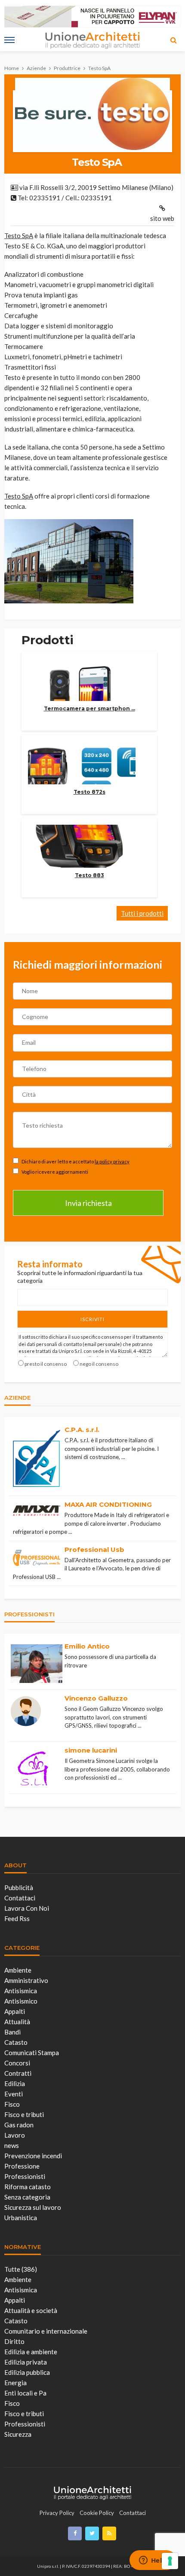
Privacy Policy (57, 2513)
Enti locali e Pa (25, 2393)
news (12, 2145)
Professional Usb (94, 1550)
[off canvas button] (9, 40)
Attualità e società (31, 2310)
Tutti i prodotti (142, 913)
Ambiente (18, 1970)
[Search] (173, 40)
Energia (15, 2383)
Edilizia (15, 2083)
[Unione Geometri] (92, 2491)
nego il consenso (99, 1364)
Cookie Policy (97, 2513)
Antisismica (21, 1991)
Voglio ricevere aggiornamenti (54, 1172)
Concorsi (17, 2063)
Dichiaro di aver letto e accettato (75, 1161)
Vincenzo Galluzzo (96, 1698)
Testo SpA (19, 236)
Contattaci (20, 1898)
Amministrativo (26, 1980)
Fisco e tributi (24, 2114)
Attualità (17, 2022)
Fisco (12, 2104)
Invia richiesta (88, 1203)
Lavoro (15, 2135)
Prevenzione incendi (33, 2156)
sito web (162, 218)
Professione (22, 2166)
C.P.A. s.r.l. (82, 1430)
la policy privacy (112, 1161)
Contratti (18, 2073)
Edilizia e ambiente (31, 2352)
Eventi (14, 2094)
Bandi (12, 2032)
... (123, 1457)
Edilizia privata (26, 2362)
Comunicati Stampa (32, 2053)
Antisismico (21, 2001)
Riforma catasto (28, 2187)
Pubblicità (19, 1888)
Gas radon (19, 2125)
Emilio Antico (87, 1646)
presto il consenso (46, 1364)
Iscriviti (92, 1319)
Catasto (16, 2042)
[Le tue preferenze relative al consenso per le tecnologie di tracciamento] (170, 2561)
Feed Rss (17, 1918)
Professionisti (25, 2176)
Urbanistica (21, 2218)
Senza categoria (27, 2197)
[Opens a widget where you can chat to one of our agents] (153, 2561)
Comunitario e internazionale (46, 2331)
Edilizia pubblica (27, 2372)
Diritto (14, 2341)
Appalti (15, 2011)
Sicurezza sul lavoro (33, 2207)
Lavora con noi (27, 1908)
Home (12, 68)
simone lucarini (91, 1750)
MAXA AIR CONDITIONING (108, 1504)
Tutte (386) (21, 2269)
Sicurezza (18, 2434)
